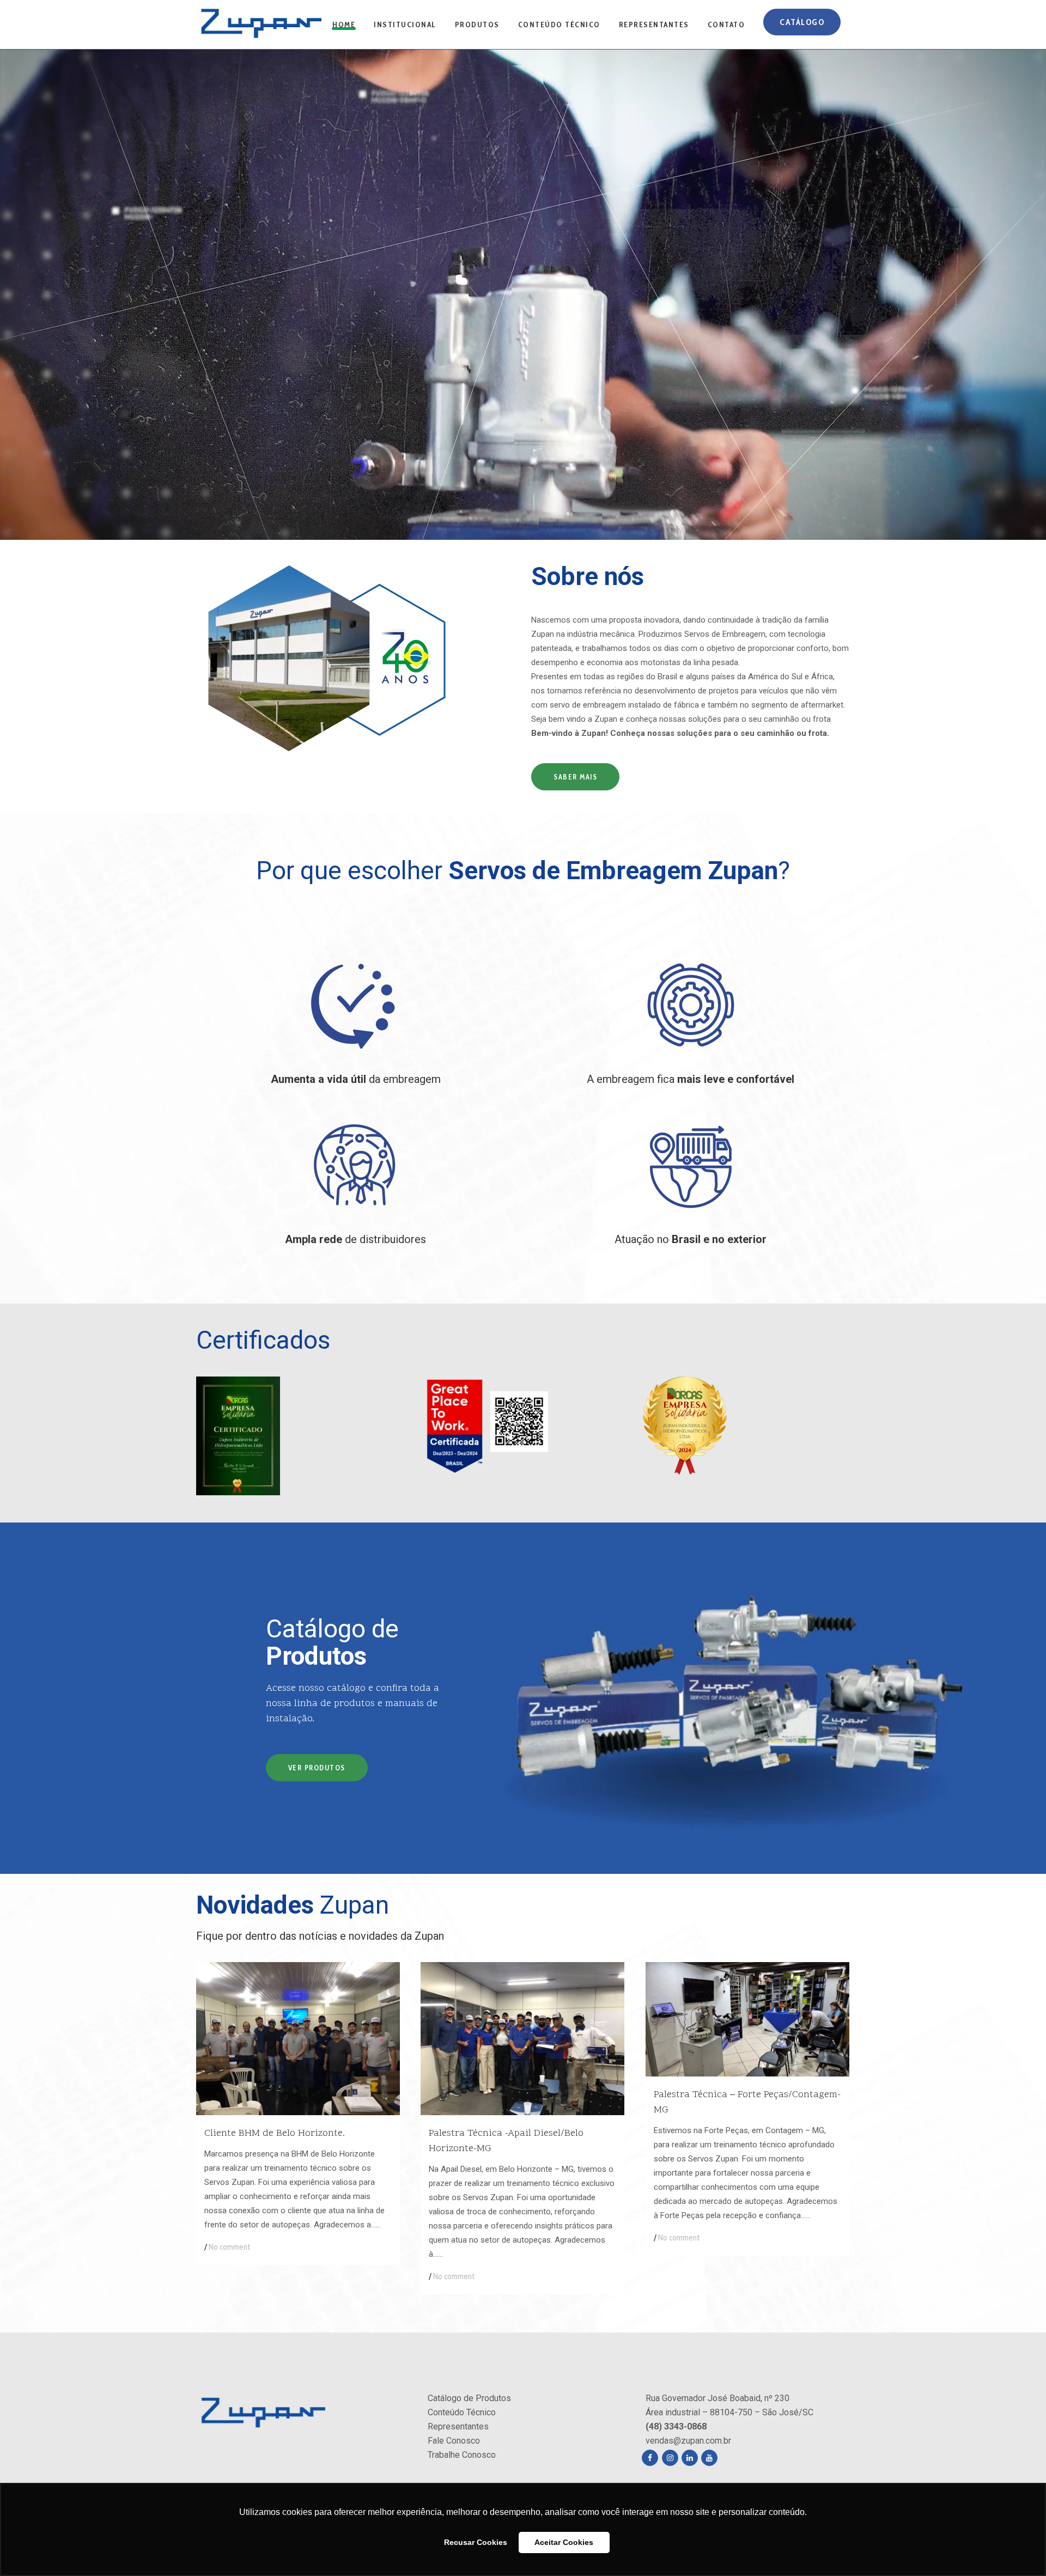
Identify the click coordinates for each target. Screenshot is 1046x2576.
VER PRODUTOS (317, 1768)
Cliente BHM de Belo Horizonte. (275, 2133)
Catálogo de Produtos (469, 2398)
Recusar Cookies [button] (476, 2542)
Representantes (458, 2426)
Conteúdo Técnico (462, 2412)
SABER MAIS (575, 777)
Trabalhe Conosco (462, 2455)
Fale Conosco (454, 2441)
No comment (229, 2247)
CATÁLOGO (802, 22)
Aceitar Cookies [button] (564, 2542)
